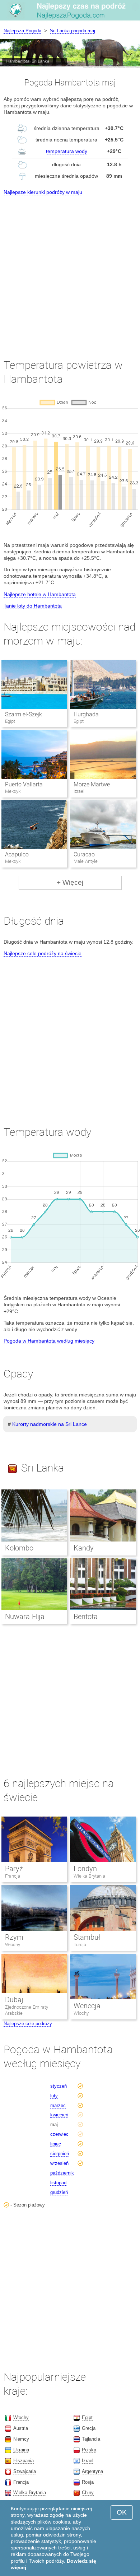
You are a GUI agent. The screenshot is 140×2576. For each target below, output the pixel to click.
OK (122, 2512)
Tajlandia (91, 2439)
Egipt (87, 2417)
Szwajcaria (25, 2471)
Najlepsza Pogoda (22, 31)
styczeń (59, 2086)
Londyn (85, 1869)
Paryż (14, 1869)
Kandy (84, 1548)
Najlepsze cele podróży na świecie (43, 953)
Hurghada (86, 714)
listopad (58, 2183)
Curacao (84, 854)
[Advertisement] (70, 270)
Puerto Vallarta (24, 784)
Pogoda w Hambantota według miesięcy (49, 1341)
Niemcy (21, 2439)
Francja (13, 1876)
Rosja (88, 2482)
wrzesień (59, 2163)
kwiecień (59, 2115)
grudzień (59, 2192)
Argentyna (92, 2471)
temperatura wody (67, 151)
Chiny (88, 2493)
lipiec (56, 2144)
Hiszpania (24, 2461)
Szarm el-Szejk (24, 714)
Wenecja (87, 2006)
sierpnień (60, 2154)
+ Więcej (70, 882)
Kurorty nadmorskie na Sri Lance (50, 1424)
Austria (21, 2428)
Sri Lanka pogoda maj (73, 31)
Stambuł (87, 1937)
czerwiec (59, 2134)
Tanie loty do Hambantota (33, 606)
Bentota (86, 1617)
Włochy (13, 1945)
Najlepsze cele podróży (28, 2024)
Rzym (14, 1937)
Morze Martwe (92, 784)
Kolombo (19, 1548)
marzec (58, 2105)
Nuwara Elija (25, 1617)
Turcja (80, 1945)
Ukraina (21, 2450)
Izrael (88, 2461)
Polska (89, 2450)
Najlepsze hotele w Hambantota (40, 594)
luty (54, 2096)
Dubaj (14, 2000)
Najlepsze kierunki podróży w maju (43, 192)
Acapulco (17, 854)
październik (62, 2173)
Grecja (89, 2428)
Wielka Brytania (89, 1876)
